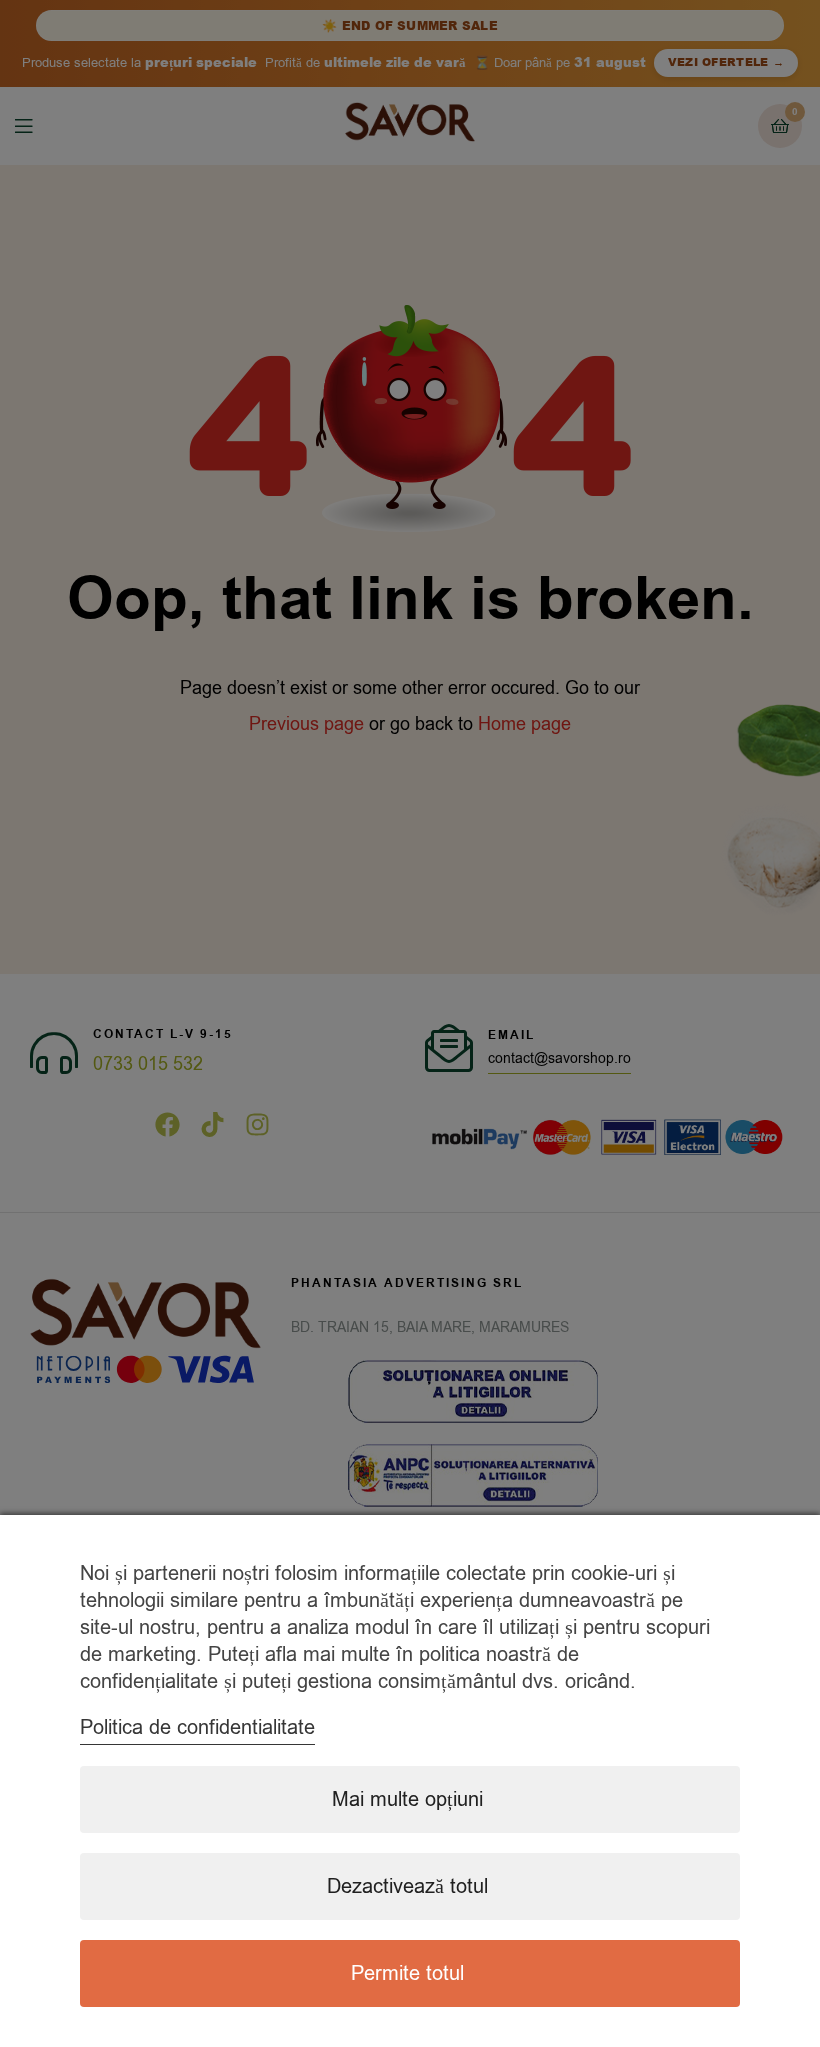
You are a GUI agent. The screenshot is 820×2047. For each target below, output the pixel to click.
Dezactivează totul (407, 1886)
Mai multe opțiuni (407, 1799)
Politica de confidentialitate (197, 1727)
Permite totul (407, 1973)
